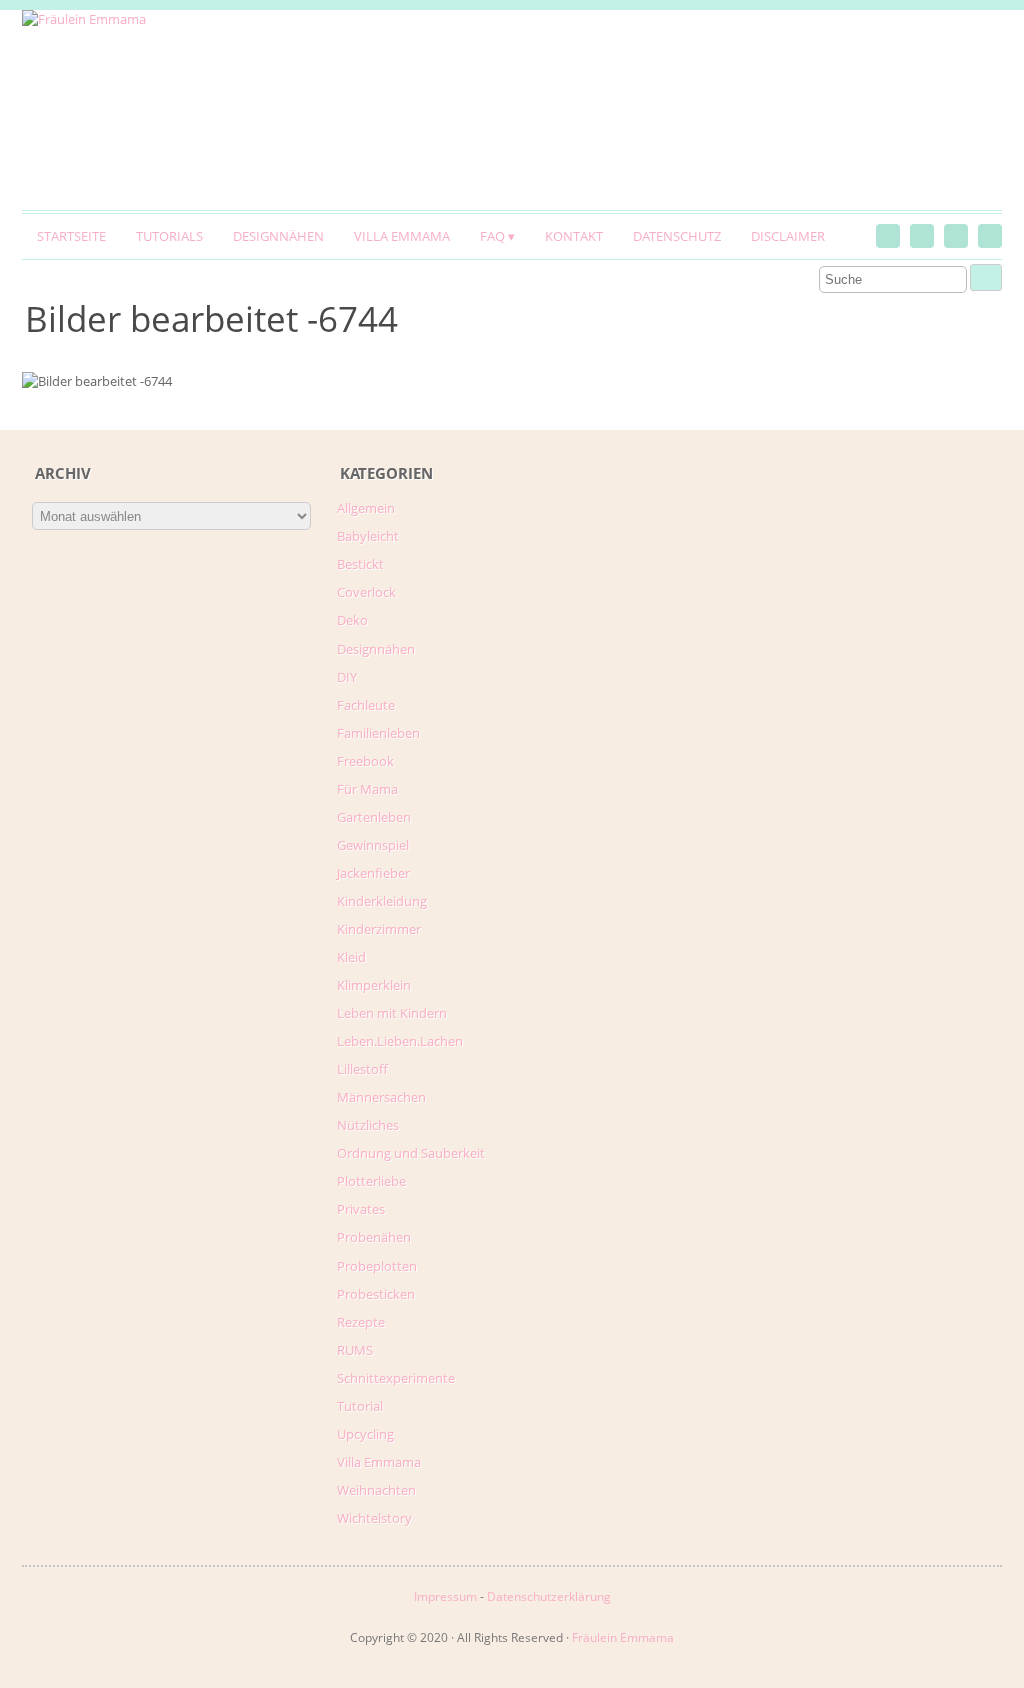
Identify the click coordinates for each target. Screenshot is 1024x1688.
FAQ (492, 236)
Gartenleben (374, 817)
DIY (347, 677)
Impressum (445, 1596)
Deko (352, 620)
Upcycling (365, 1434)
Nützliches (368, 1125)
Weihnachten (376, 1490)
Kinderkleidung (382, 901)
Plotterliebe (371, 1181)
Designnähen (278, 236)
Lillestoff (362, 1069)
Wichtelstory (374, 1518)
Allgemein (366, 508)
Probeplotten (377, 1266)
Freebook (365, 761)
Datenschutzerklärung (549, 1596)
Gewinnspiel (373, 845)
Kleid (351, 957)
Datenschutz (677, 236)
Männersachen (381, 1097)
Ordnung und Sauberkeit (411, 1153)
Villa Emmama (402, 236)
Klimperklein (374, 985)
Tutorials (169, 236)
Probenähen (374, 1237)
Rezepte (361, 1322)
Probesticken (376, 1294)
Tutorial (360, 1406)
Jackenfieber (373, 873)
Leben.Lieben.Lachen (400, 1041)
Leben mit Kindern (392, 1013)
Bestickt (360, 564)
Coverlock (366, 592)
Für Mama (367, 789)
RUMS (355, 1350)
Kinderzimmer (379, 929)
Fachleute (366, 705)
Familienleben (378, 733)
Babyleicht (368, 536)
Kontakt (574, 236)
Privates (361, 1209)
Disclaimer (788, 236)
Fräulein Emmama (623, 1637)
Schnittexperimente (396, 1378)
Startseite (71, 236)
